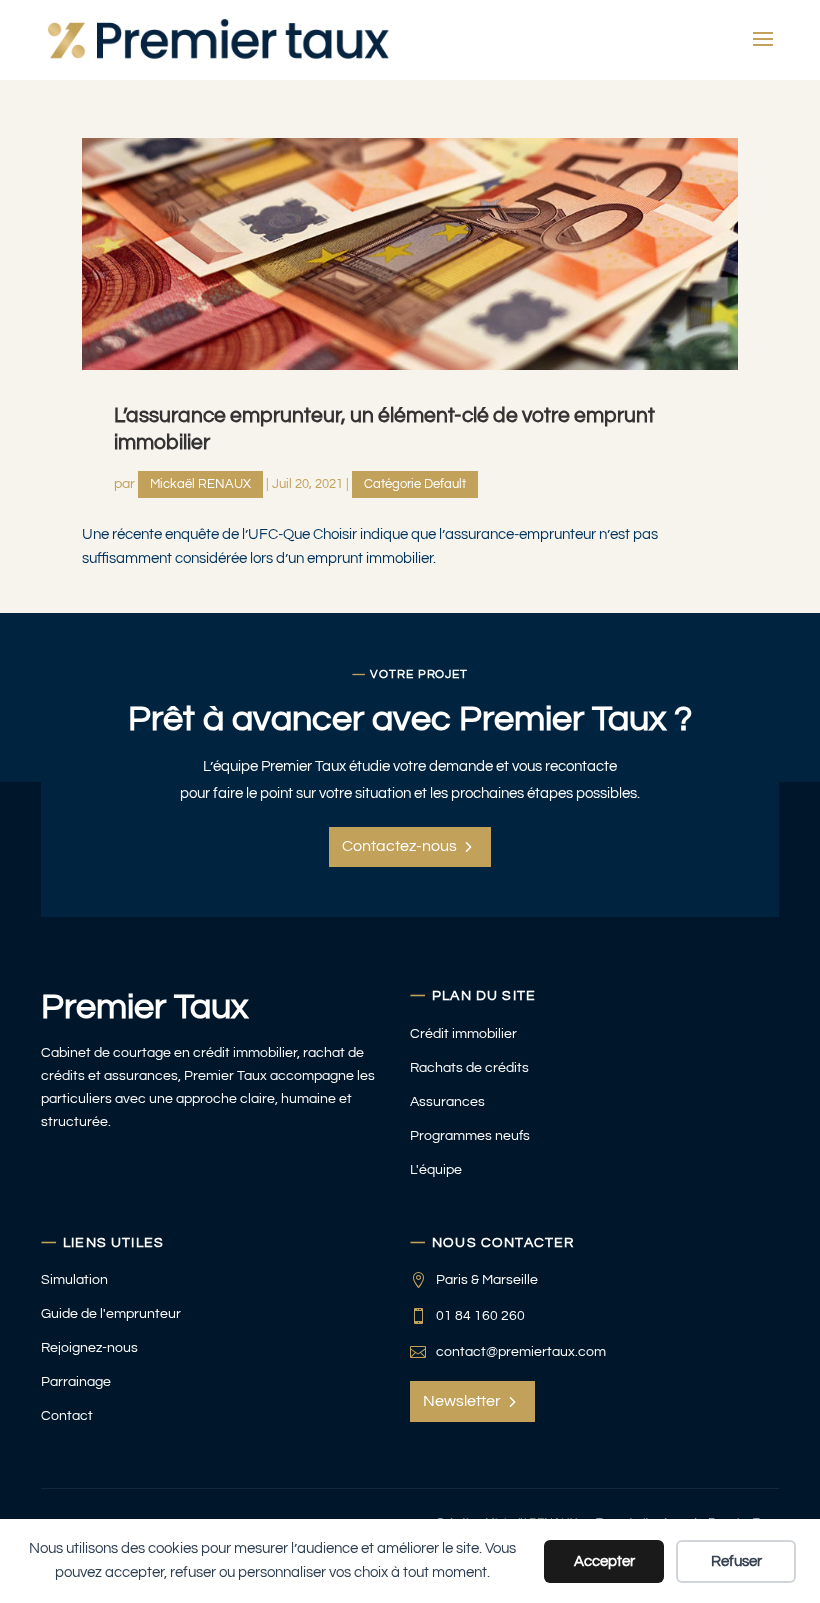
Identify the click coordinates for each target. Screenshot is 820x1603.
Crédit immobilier (463, 1033)
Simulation (74, 1279)
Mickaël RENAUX (200, 484)
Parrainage (76, 1381)
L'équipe (436, 1169)
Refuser (736, 1561)
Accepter (604, 1561)
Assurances (447, 1101)
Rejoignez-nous (89, 1347)
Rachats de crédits (469, 1067)
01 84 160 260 (480, 1315)
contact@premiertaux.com (521, 1351)
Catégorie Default (415, 484)
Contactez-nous (399, 846)
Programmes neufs (470, 1135)
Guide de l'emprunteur (111, 1313)
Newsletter (462, 1401)
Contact (67, 1415)
